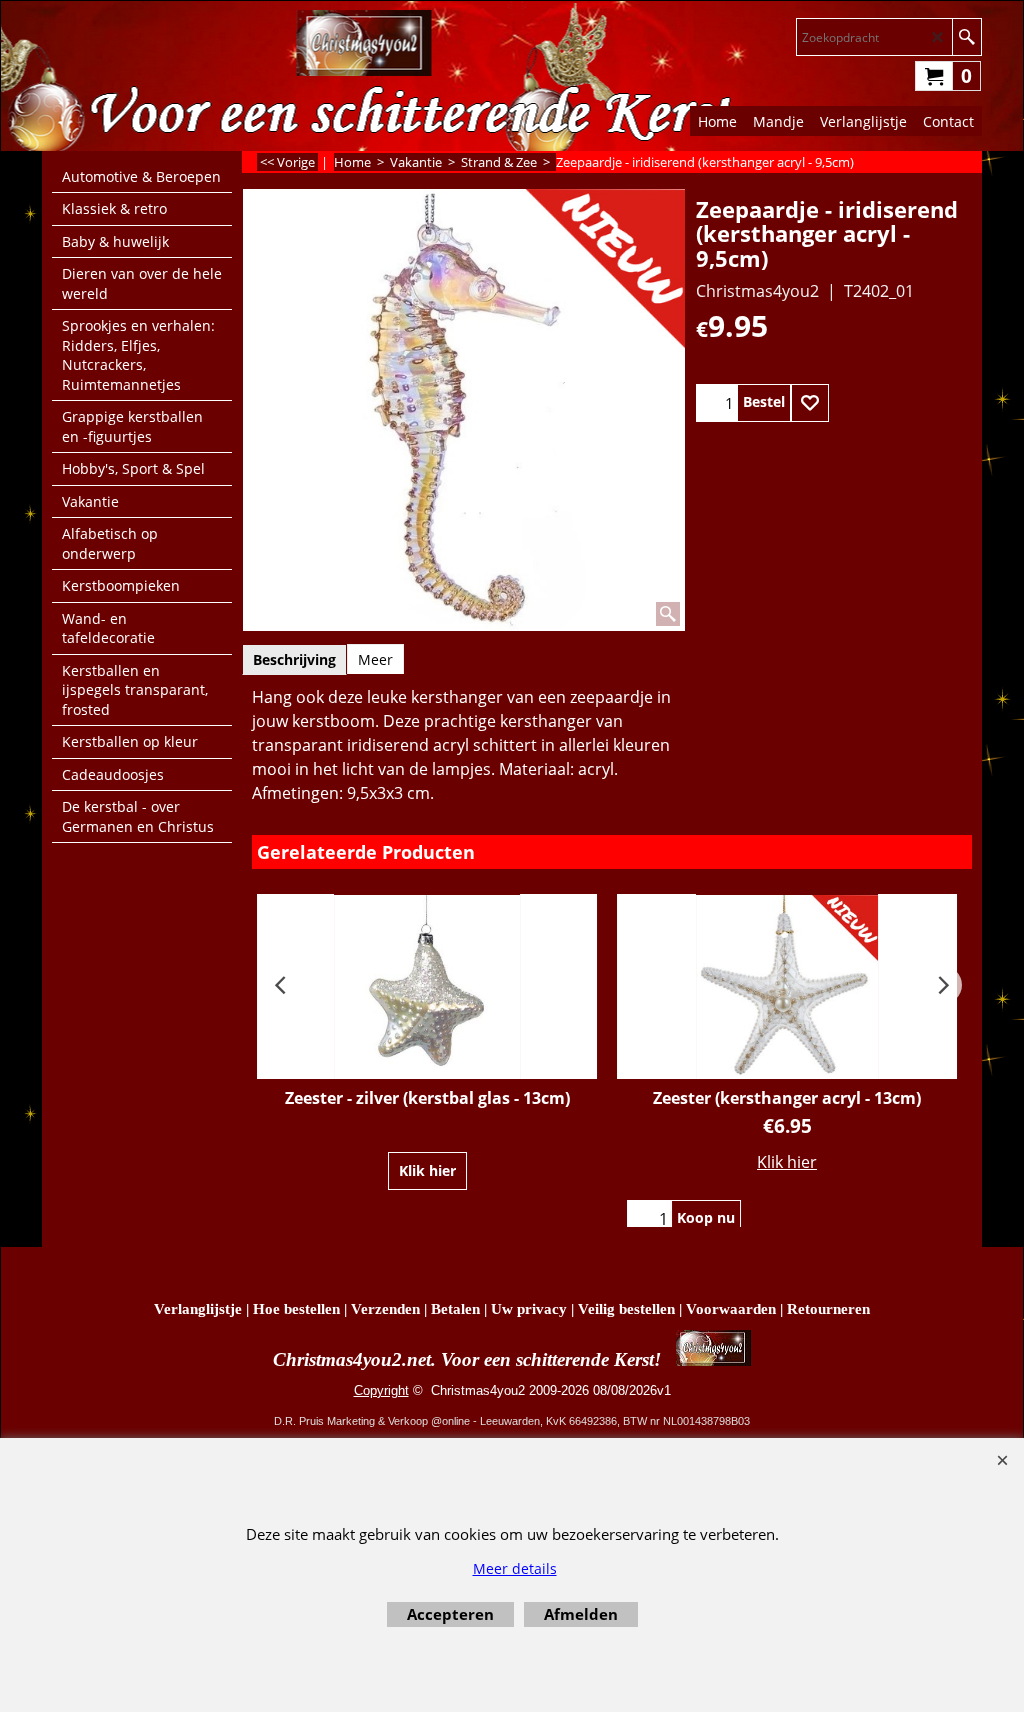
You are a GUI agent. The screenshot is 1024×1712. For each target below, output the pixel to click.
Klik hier (427, 1170)
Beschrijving (294, 659)
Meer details (515, 1568)
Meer (375, 659)
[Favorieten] (810, 403)
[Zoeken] (966, 37)
